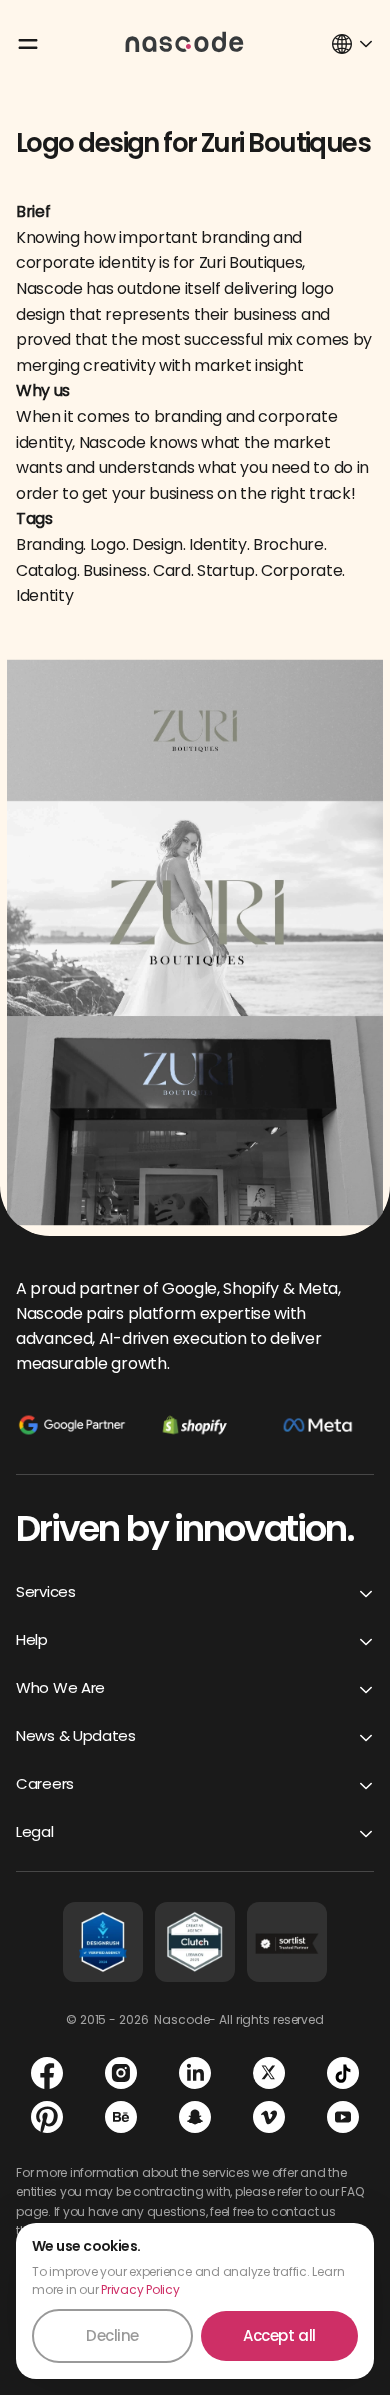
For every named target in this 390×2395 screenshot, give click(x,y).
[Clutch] (195, 1942)
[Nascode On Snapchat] (195, 2117)
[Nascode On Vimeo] (269, 2117)
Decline (112, 2335)
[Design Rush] (103, 1942)
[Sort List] (287, 1942)
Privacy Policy (140, 2289)
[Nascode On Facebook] (47, 2073)
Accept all (279, 2335)
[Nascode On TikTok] (343, 2073)
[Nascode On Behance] (121, 2117)
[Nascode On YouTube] (343, 2117)
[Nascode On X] (269, 2073)
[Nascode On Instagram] (121, 2073)
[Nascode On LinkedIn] (195, 2073)
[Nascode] (185, 41)
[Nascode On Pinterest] (47, 2117)
